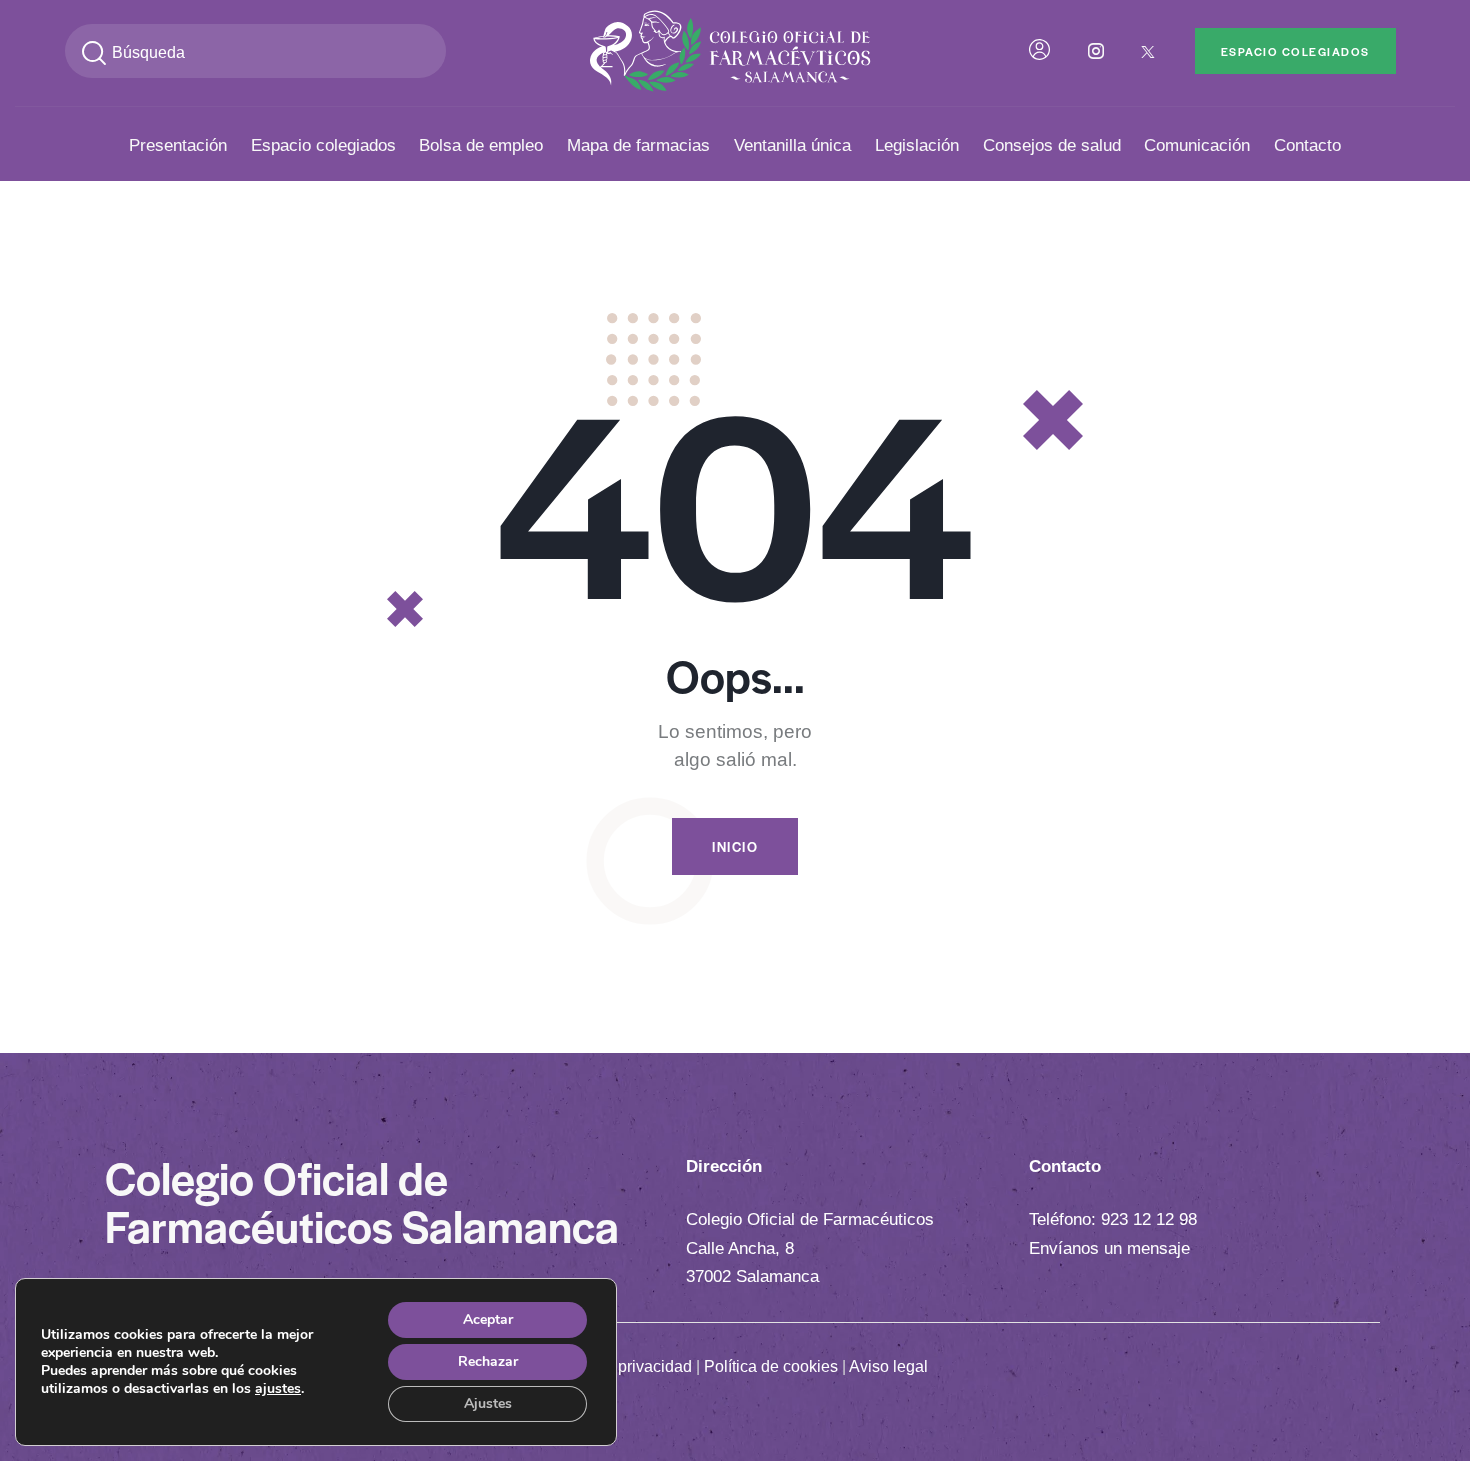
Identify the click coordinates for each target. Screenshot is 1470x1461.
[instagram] (1096, 51)
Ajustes (488, 1403)
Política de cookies (771, 1366)
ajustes (278, 1389)
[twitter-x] (1148, 51)
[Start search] (94, 53)
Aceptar (488, 1319)
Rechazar (488, 1361)
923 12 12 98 (1149, 1219)
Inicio (735, 846)
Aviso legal (888, 1366)
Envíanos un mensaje (1109, 1248)
